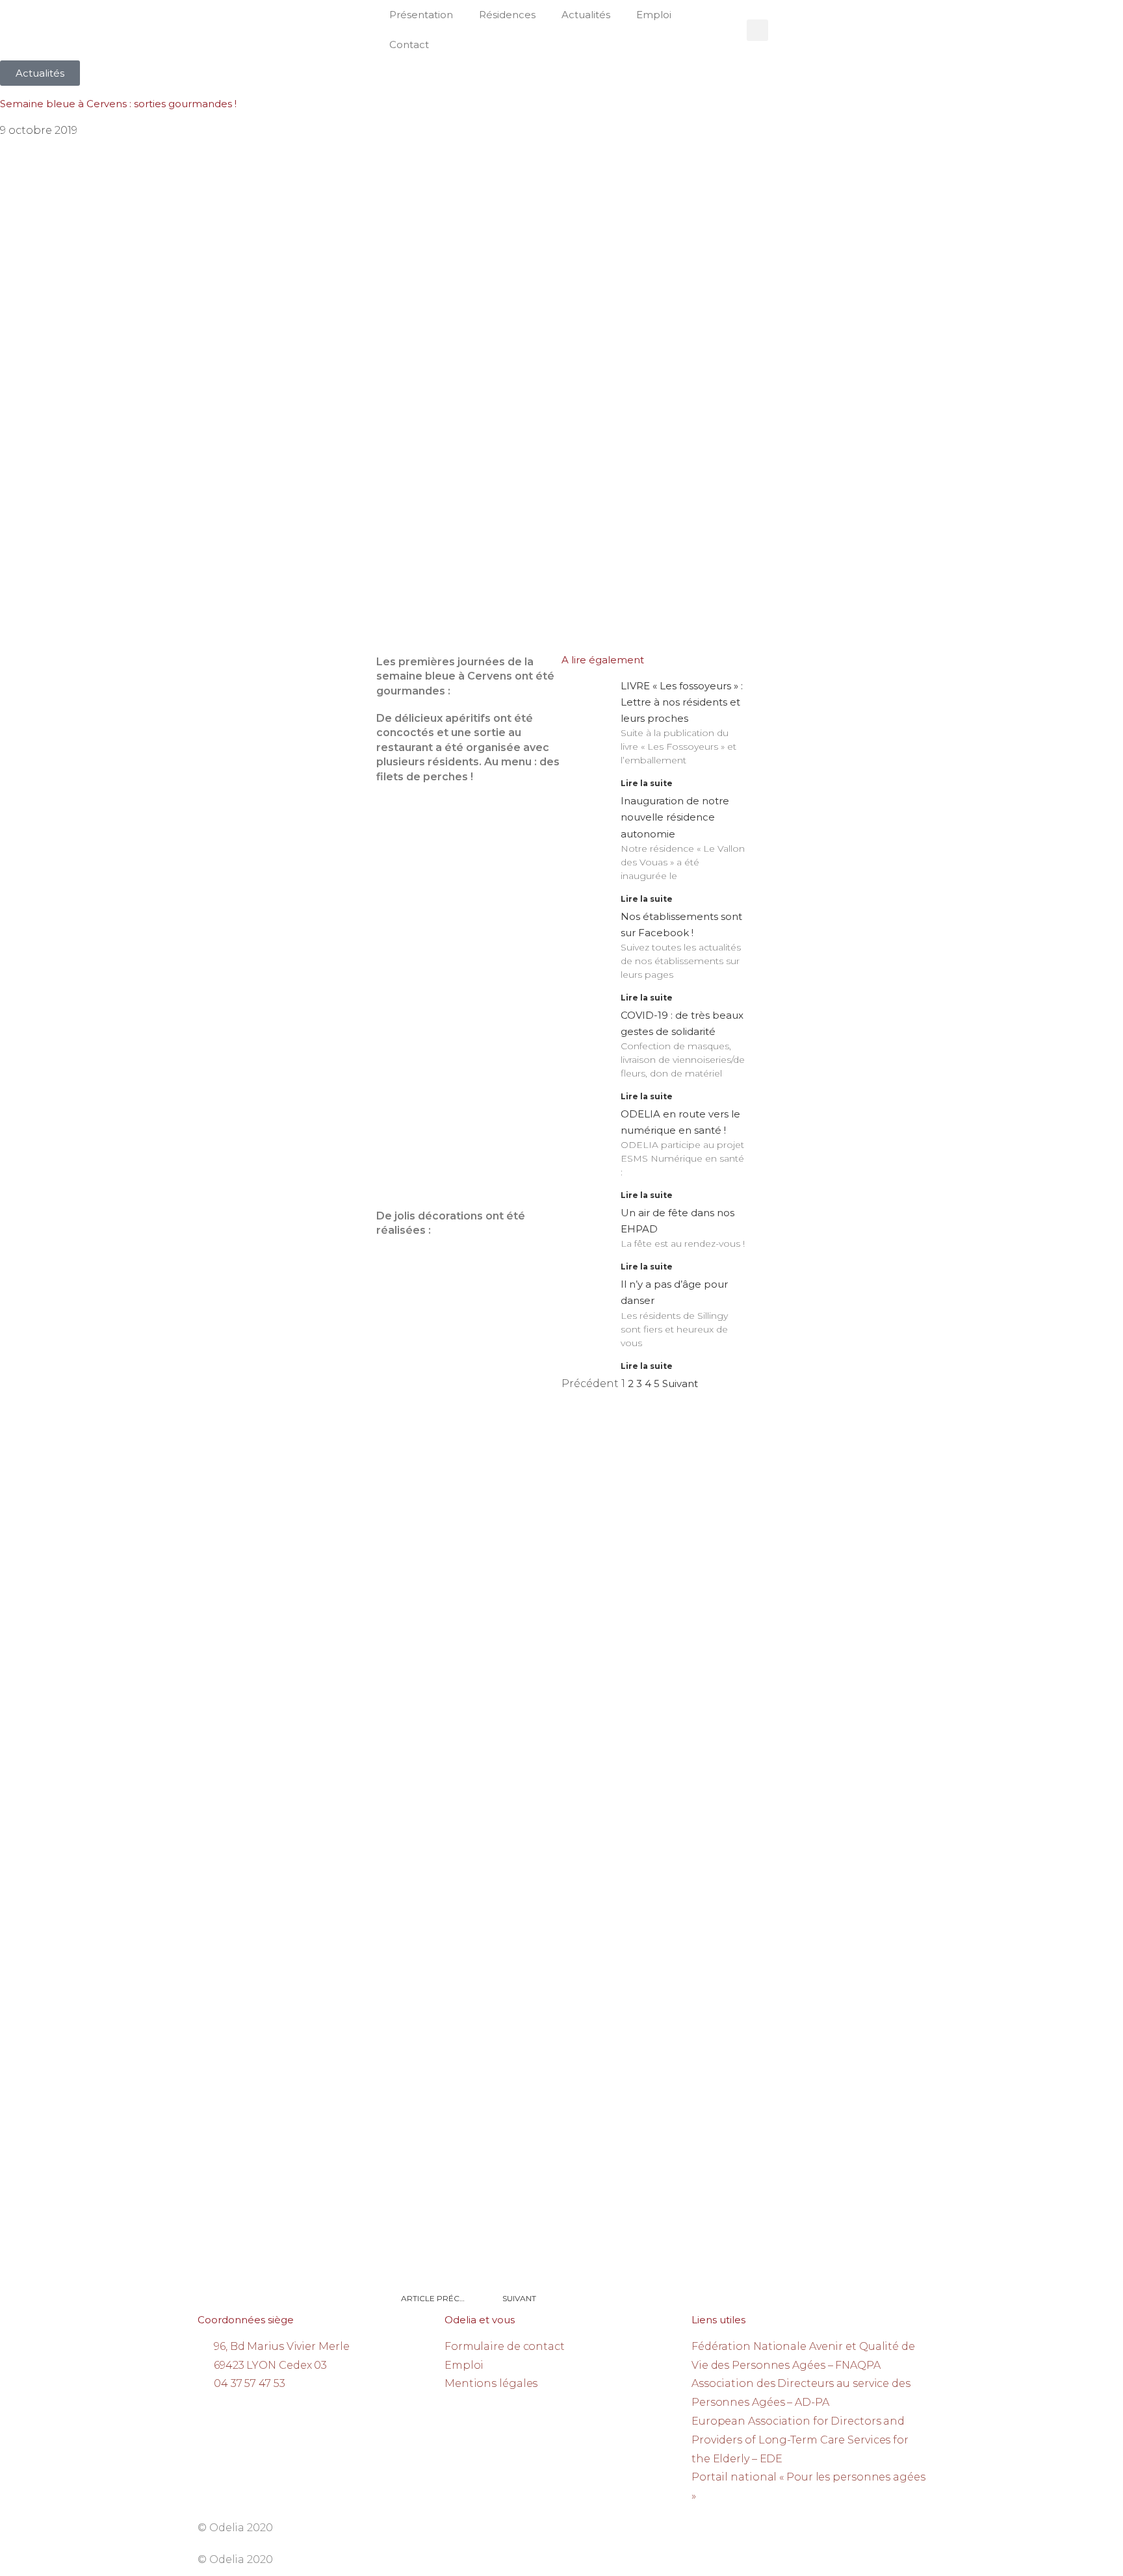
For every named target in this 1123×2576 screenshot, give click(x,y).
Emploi (654, 15)
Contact (409, 45)
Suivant (680, 1384)
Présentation (421, 15)
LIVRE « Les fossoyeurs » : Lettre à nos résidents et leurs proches (682, 702)
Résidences (507, 15)
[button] (757, 30)
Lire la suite (647, 783)
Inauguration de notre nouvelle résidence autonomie (675, 817)
